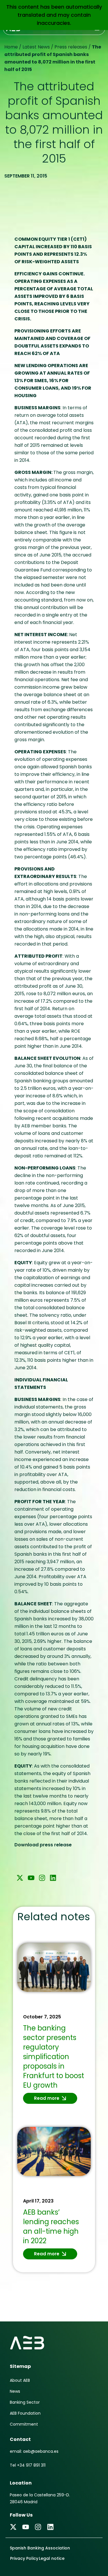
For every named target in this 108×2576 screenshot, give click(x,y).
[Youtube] (31, 1878)
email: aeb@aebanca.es (34, 2451)
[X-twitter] (20, 1878)
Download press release (43, 1845)
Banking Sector (25, 2402)
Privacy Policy (24, 2558)
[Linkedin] (53, 1878)
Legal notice (52, 2558)
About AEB (20, 2380)
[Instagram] (42, 1878)
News (15, 2391)
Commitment (24, 2424)
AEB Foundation (25, 2413)
